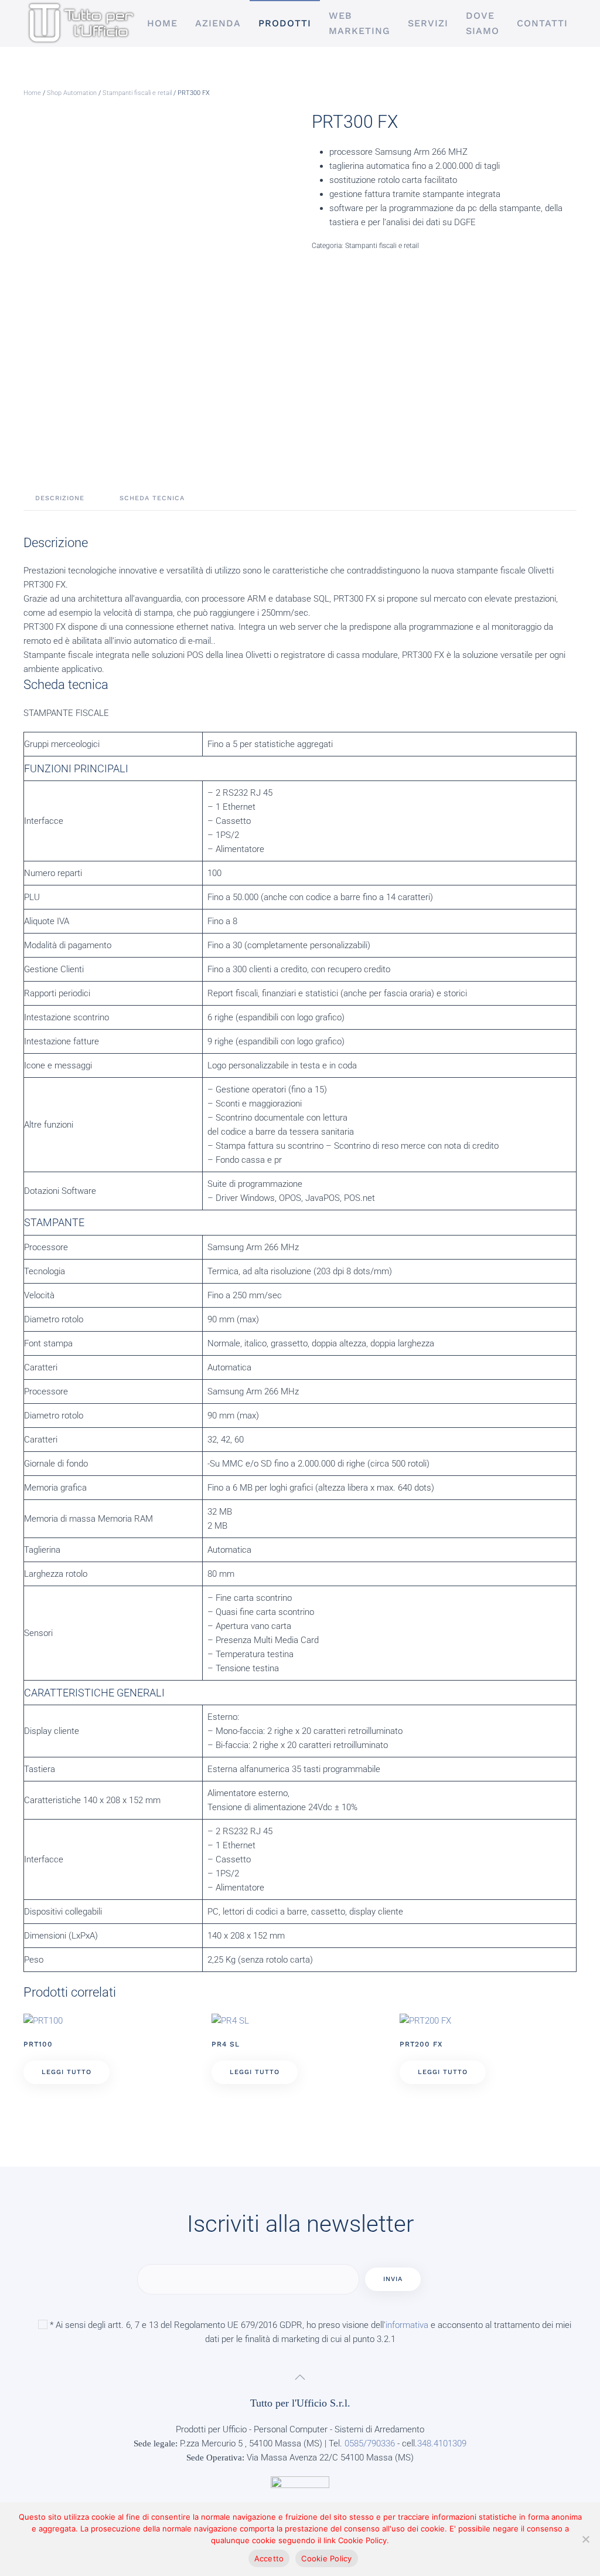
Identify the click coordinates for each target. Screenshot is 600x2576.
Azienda (218, 23)
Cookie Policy (326, 2558)
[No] (585, 2539)
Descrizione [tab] (60, 498)
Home (162, 23)
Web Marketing (359, 23)
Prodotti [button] (285, 23)
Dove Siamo (483, 23)
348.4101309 (442, 2443)
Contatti (542, 23)
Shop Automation (72, 93)
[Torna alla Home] (81, 23)
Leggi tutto (67, 2072)
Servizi (428, 23)
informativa (407, 2325)
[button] (300, 2377)
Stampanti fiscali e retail (137, 93)
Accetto (269, 2558)
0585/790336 (370, 2443)
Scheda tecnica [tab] (152, 498)
